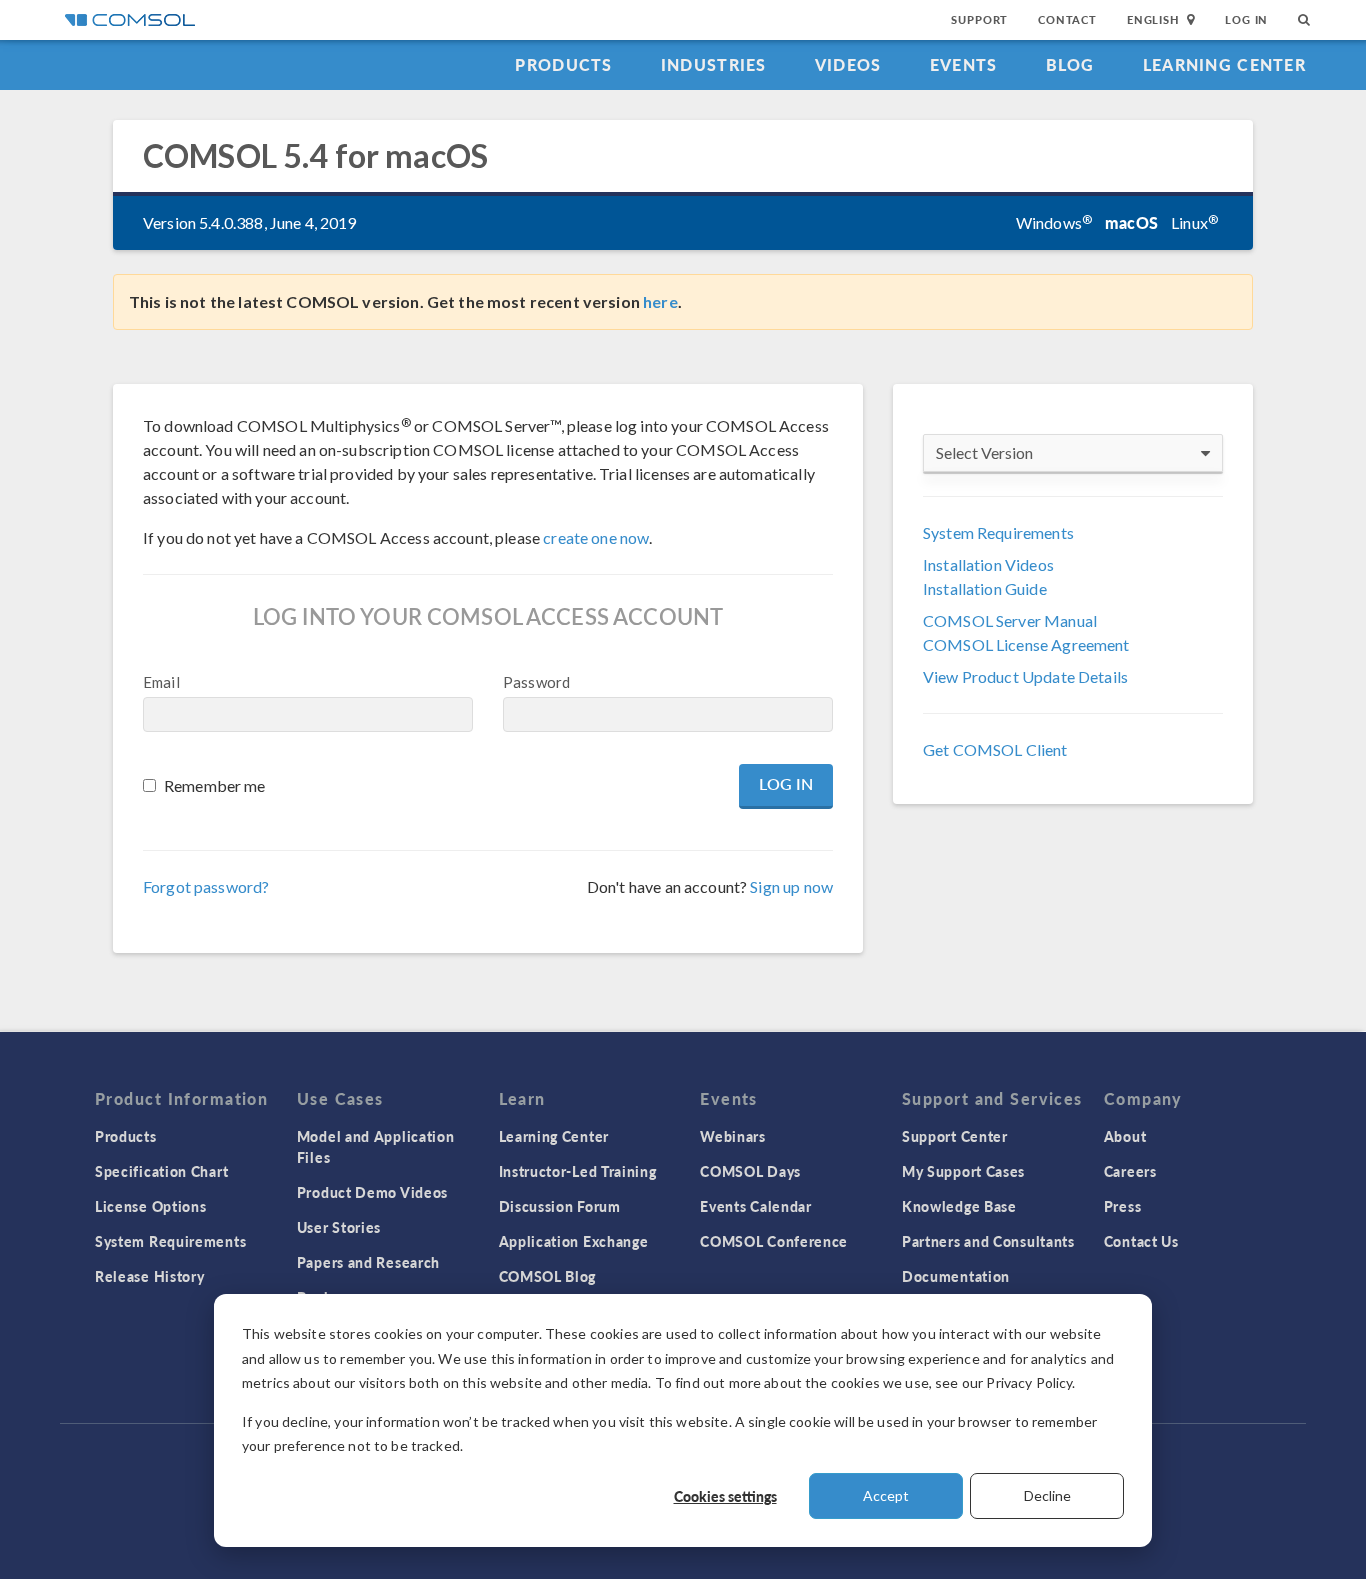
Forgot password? (206, 886)
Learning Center (1224, 64)
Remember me (215, 785)
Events (964, 64)
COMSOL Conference (774, 1241)
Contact (1067, 19)
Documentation (956, 1276)
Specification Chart (161, 1171)
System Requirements (998, 532)
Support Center (955, 1136)
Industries (714, 64)
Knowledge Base (959, 1206)
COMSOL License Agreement (1026, 644)
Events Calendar (756, 1206)
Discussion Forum (560, 1206)
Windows (1054, 222)
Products (563, 64)
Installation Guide (985, 588)
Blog (1070, 64)
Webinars (733, 1136)
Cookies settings (725, 1496)
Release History (150, 1276)
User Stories (339, 1227)
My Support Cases (963, 1171)
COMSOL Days (750, 1171)
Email (161, 682)
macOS (1131, 222)
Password (536, 682)
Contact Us (1141, 1241)
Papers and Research (368, 1262)
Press (1123, 1206)
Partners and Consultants (988, 1241)
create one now (596, 537)
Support (979, 19)
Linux (1194, 222)
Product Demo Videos (372, 1192)
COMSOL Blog (548, 1276)
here (660, 301)
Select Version (984, 452)
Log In (1246, 19)
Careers (1130, 1171)
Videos (848, 64)
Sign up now (791, 886)
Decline (1047, 1495)
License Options (151, 1206)
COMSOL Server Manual (1010, 620)
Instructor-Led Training (578, 1171)
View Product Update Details (1025, 676)
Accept (886, 1495)
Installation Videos (988, 564)
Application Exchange (574, 1241)
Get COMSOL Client (995, 749)
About (1125, 1136)
